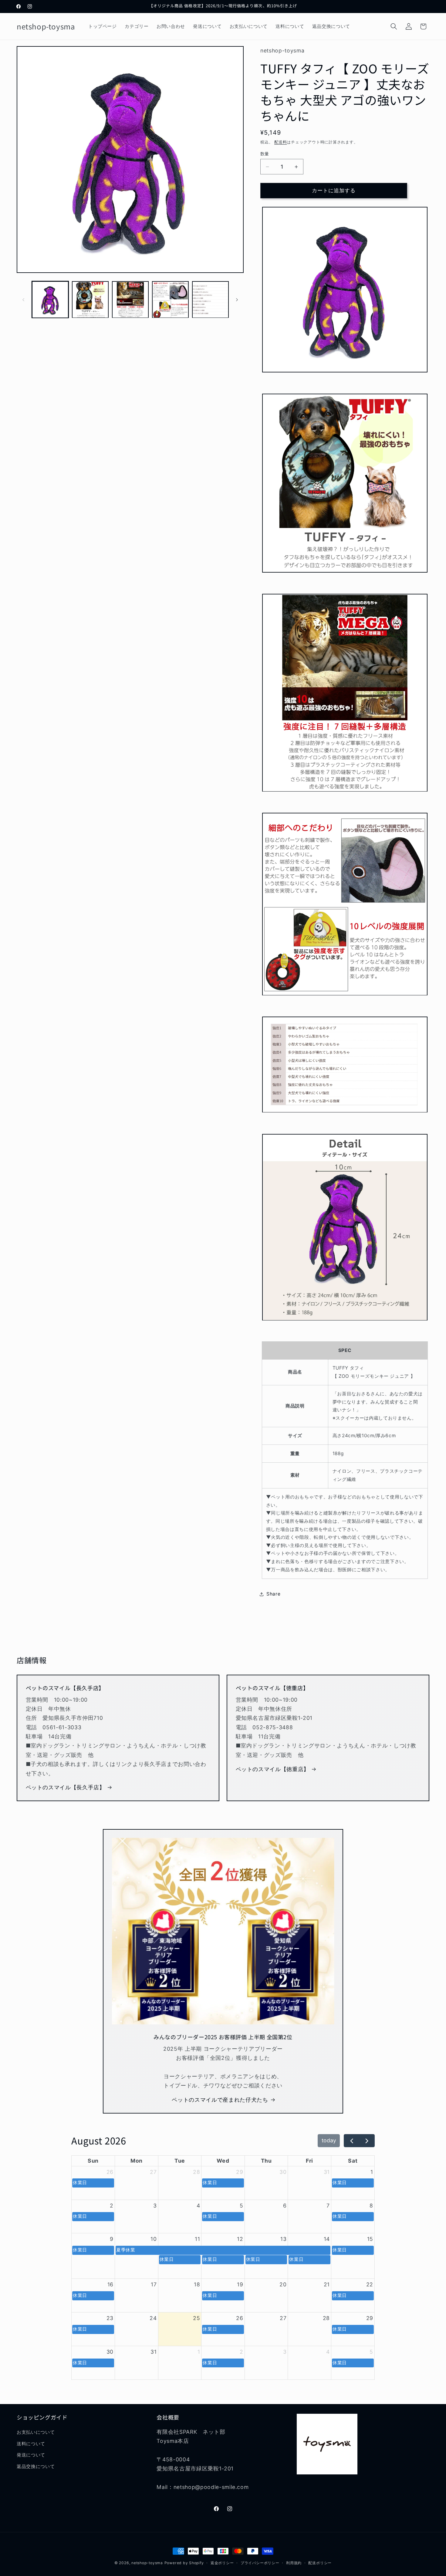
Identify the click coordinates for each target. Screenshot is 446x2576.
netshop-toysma (147, 2563)
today (329, 2140)
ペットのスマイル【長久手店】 (65, 1787)
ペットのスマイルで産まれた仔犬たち (220, 2100)
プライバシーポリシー (260, 2563)
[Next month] (367, 2141)
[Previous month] (351, 2141)
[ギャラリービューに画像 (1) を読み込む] (50, 300)
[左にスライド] (23, 300)
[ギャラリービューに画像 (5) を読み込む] (210, 300)
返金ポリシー (222, 2563)
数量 (265, 154)
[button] (394, 26)
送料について (31, 2444)
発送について (31, 2455)
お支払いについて (36, 2432)
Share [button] (273, 1594)
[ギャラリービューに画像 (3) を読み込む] (130, 300)
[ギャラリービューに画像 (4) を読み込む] (170, 300)
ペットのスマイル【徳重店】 (273, 1769)
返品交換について (36, 2466)
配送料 (280, 142)
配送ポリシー (320, 2563)
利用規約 (294, 2563)
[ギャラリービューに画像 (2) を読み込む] (90, 300)
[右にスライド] (237, 300)
